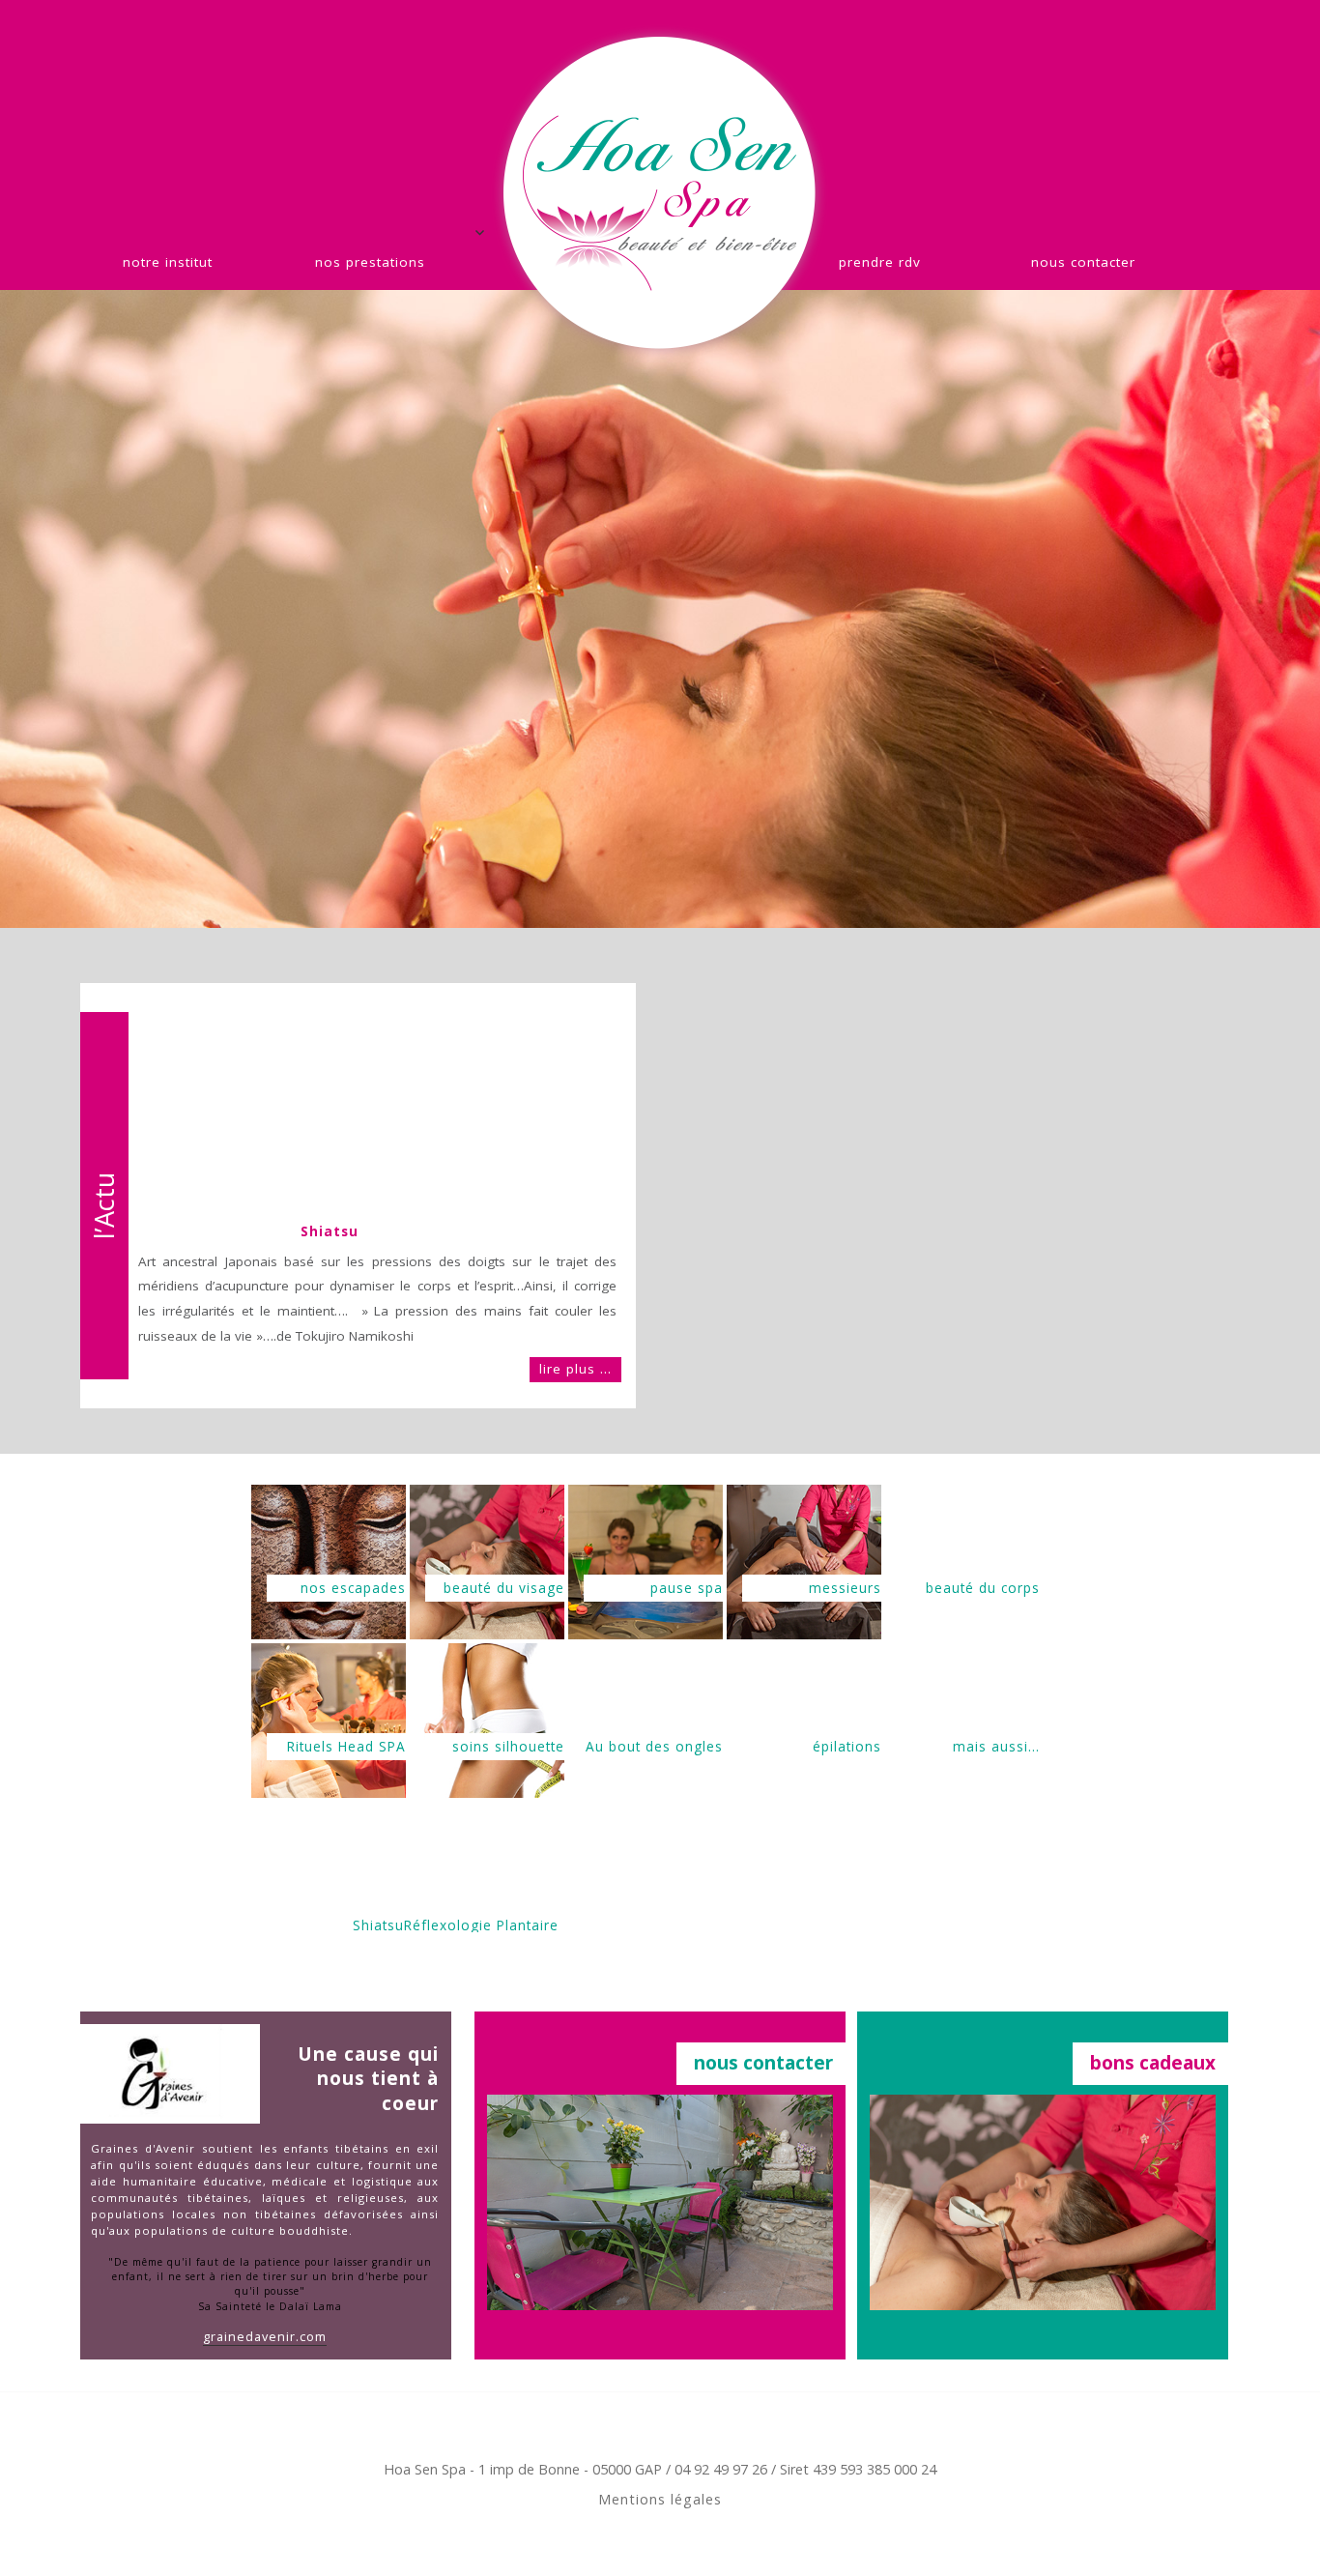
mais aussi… (996, 1746)
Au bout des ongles (654, 1746)
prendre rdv (880, 262)
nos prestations (370, 262)
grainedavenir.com (265, 2337)
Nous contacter (763, 2063)
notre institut (168, 262)
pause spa (687, 1588)
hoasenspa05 (660, 193)
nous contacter (1083, 262)
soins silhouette (508, 1746)
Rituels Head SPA (346, 1746)
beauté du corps (983, 1588)
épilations (847, 1746)
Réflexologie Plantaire (481, 1924)
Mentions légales (660, 2499)
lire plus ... (575, 1369)
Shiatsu (330, 1231)
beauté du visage (504, 1588)
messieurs (845, 1588)
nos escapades (353, 1588)
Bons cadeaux (1153, 2063)
